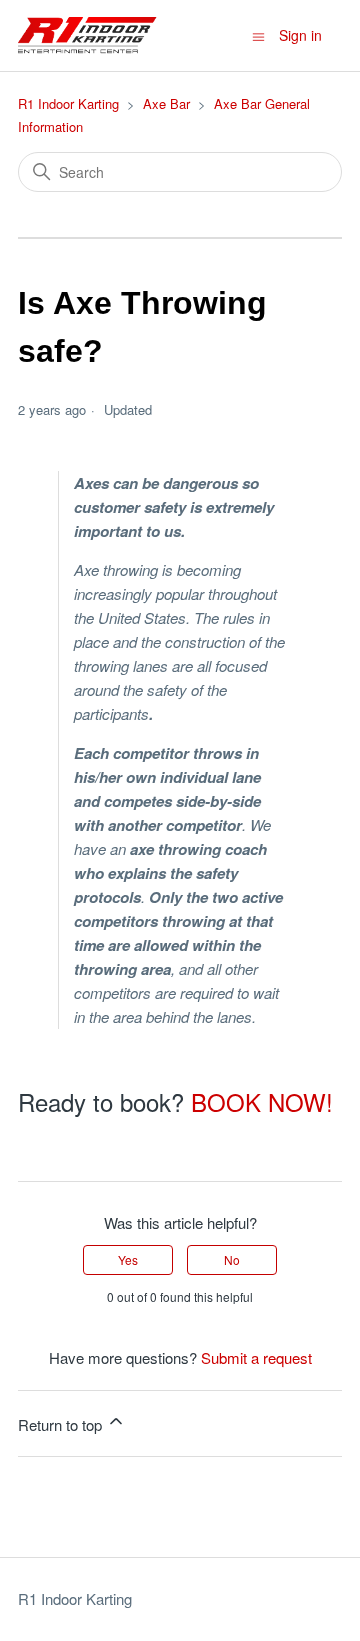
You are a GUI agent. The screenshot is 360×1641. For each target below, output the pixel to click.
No (232, 1259)
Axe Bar (166, 103)
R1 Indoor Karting (68, 103)
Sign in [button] (300, 35)
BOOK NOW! (262, 1101)
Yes (128, 1259)
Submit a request (256, 1357)
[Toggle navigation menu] (258, 35)
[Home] (87, 35)
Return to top (62, 1424)
